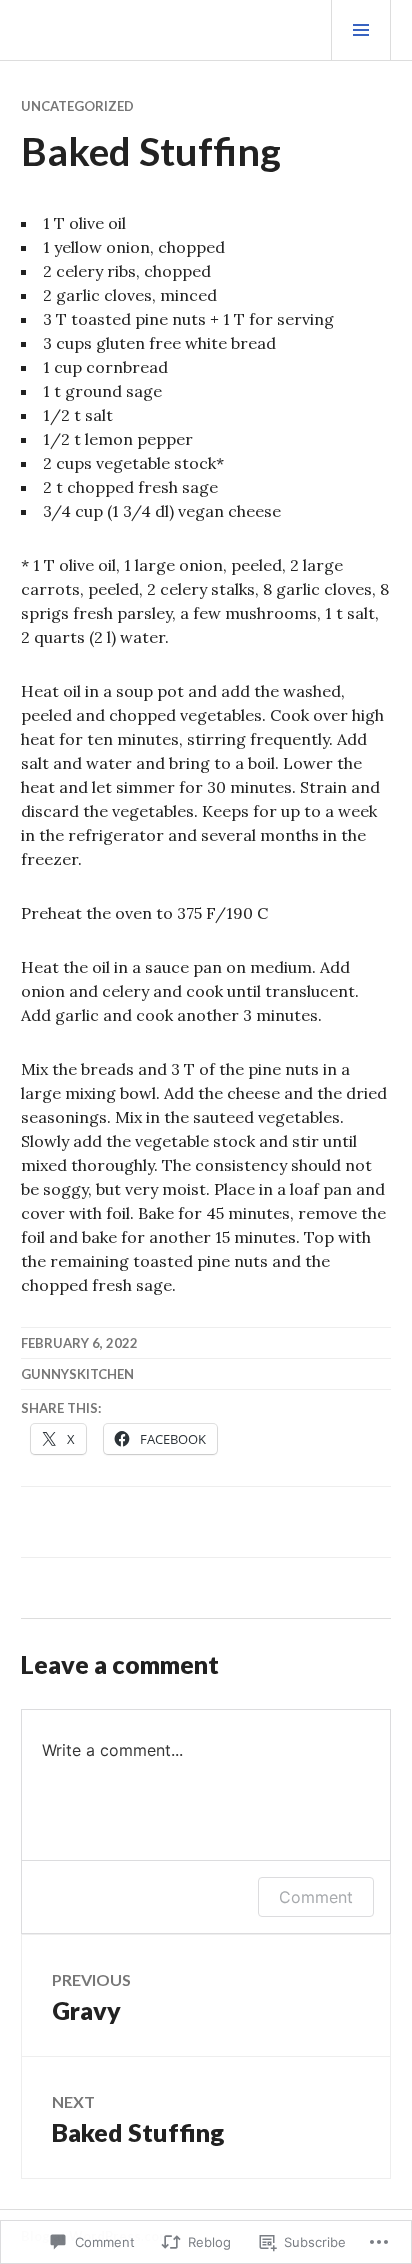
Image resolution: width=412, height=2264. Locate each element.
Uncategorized (77, 106)
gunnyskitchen (77, 1374)
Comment (316, 1897)
